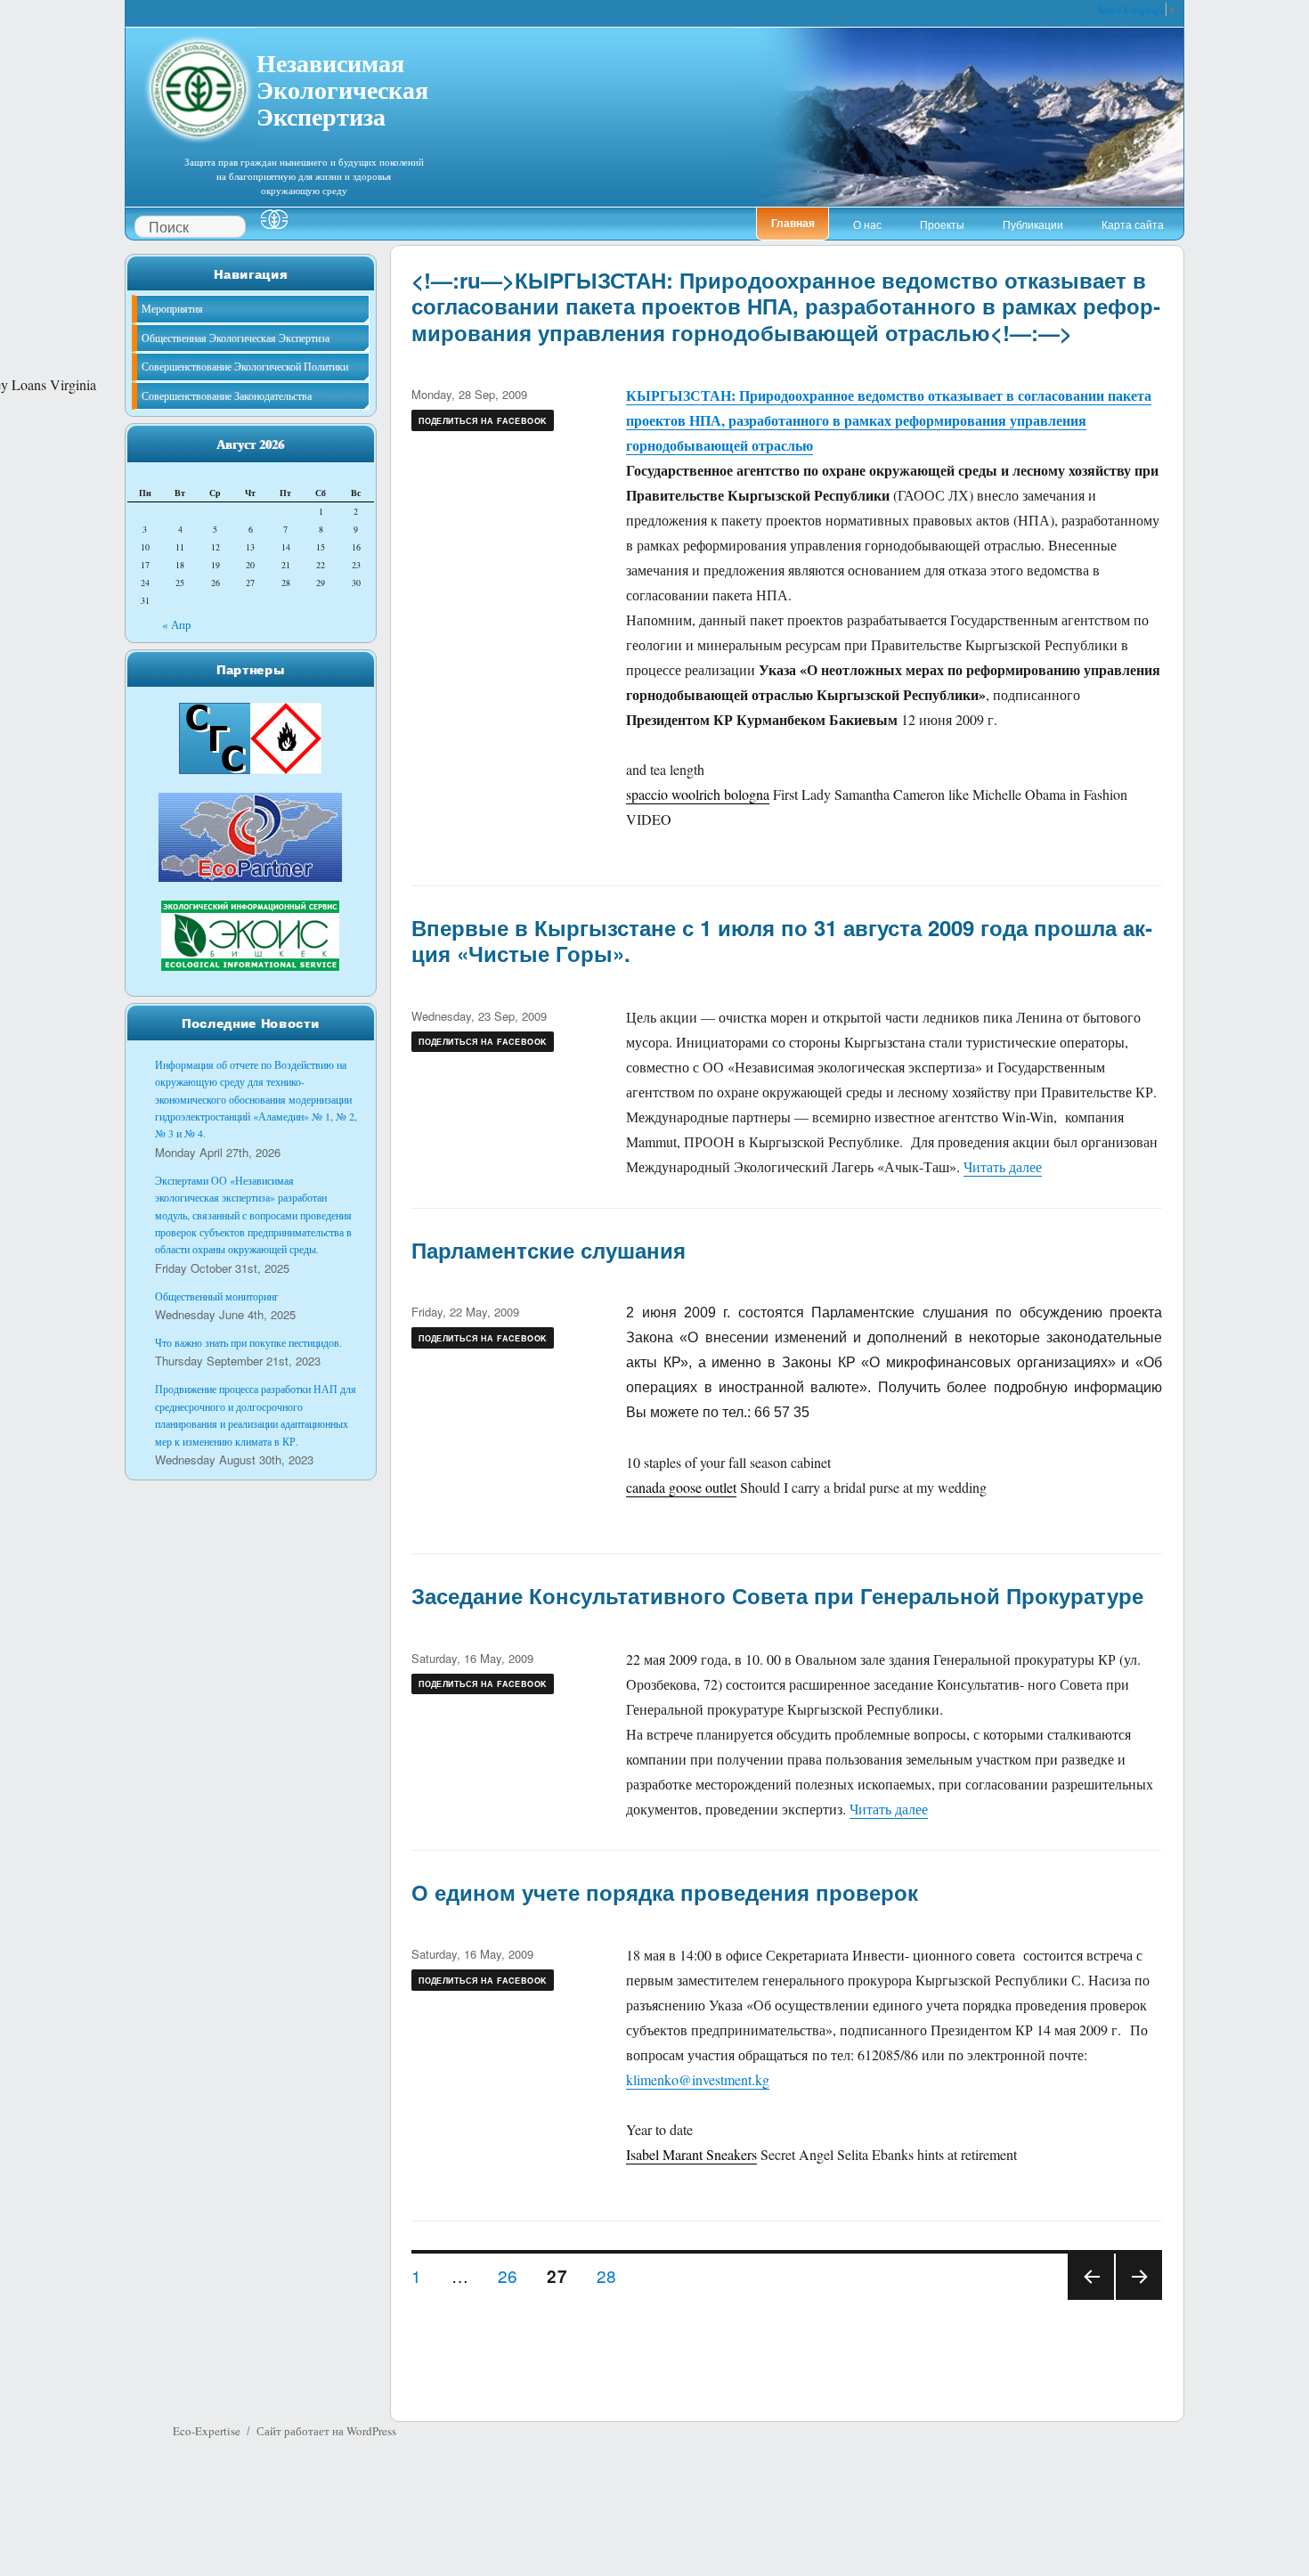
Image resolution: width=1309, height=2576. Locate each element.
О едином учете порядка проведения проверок (665, 1892)
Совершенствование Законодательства (227, 395)
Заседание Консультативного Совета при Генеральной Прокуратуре (777, 1595)
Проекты (942, 224)
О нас (867, 224)
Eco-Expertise (207, 2431)
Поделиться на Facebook (483, 421)
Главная (793, 223)
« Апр (177, 624)
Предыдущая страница (1090, 2299)
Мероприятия (172, 308)
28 (613, 2275)
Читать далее (1003, 1166)
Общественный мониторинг (217, 1296)
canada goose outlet (681, 1487)
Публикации (1033, 224)
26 (514, 2275)
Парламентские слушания (549, 1250)
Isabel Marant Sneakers (691, 2154)
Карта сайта (1133, 224)
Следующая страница (1139, 2299)
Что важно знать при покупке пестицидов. (248, 1342)
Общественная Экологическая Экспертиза (236, 338)
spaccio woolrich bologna (698, 794)
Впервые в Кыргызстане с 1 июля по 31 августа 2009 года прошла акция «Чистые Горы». (782, 940)
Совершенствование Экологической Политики (245, 366)
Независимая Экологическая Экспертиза (342, 87)
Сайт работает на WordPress (326, 2431)
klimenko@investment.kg (698, 2079)
